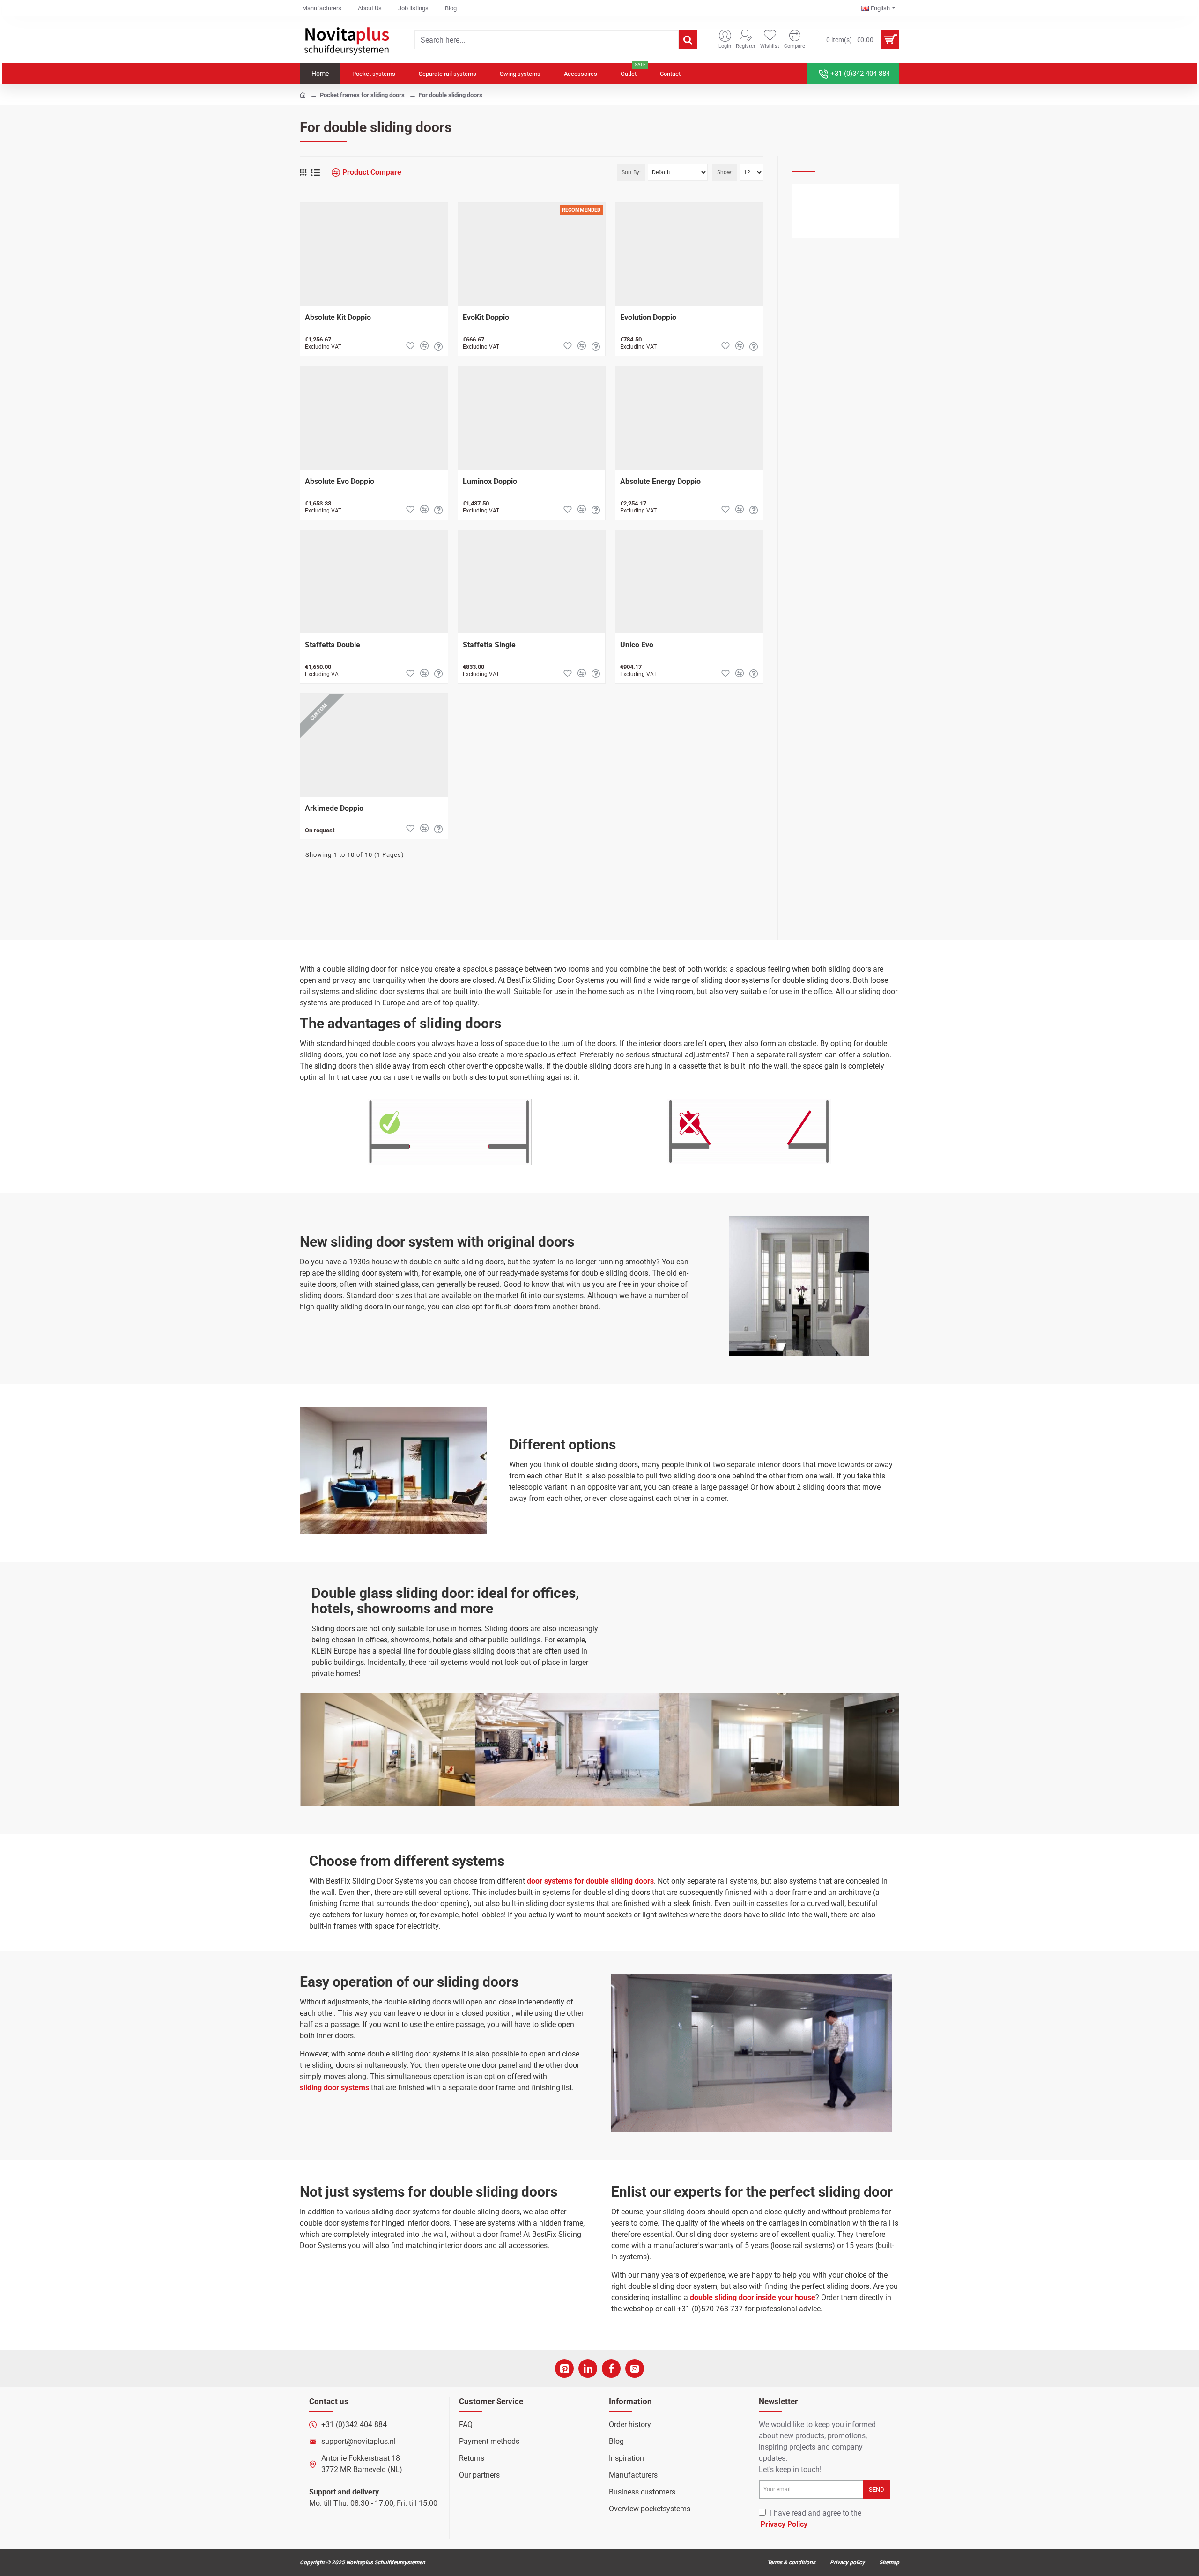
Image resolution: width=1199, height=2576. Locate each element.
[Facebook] (611, 2368)
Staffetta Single (489, 645)
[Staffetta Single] (532, 582)
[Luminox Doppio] (532, 418)
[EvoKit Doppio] (532, 254)
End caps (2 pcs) (858, 193)
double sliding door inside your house (753, 2298)
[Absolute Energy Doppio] (689, 418)
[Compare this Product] (424, 346)
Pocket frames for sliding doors (362, 95)
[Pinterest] (564, 2368)
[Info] (841, 228)
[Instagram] (635, 2368)
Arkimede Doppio (334, 808)
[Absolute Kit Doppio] (374, 254)
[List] (315, 173)
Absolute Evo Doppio (340, 481)
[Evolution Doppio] (689, 254)
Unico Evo (637, 645)
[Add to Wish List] (410, 346)
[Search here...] (688, 40)
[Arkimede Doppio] (374, 745)
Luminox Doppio (490, 481)
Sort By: (631, 172)
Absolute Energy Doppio (660, 481)
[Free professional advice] (438, 346)
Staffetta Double (333, 645)
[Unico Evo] (689, 582)
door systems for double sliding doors (590, 1881)
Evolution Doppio (648, 317)
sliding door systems (334, 2088)
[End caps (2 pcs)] (810, 212)
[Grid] (303, 172)
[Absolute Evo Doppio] (374, 418)
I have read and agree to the (811, 2519)
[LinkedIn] (588, 2368)
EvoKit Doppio (486, 317)
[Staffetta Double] (374, 582)
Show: (725, 172)
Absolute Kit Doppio (338, 317)
